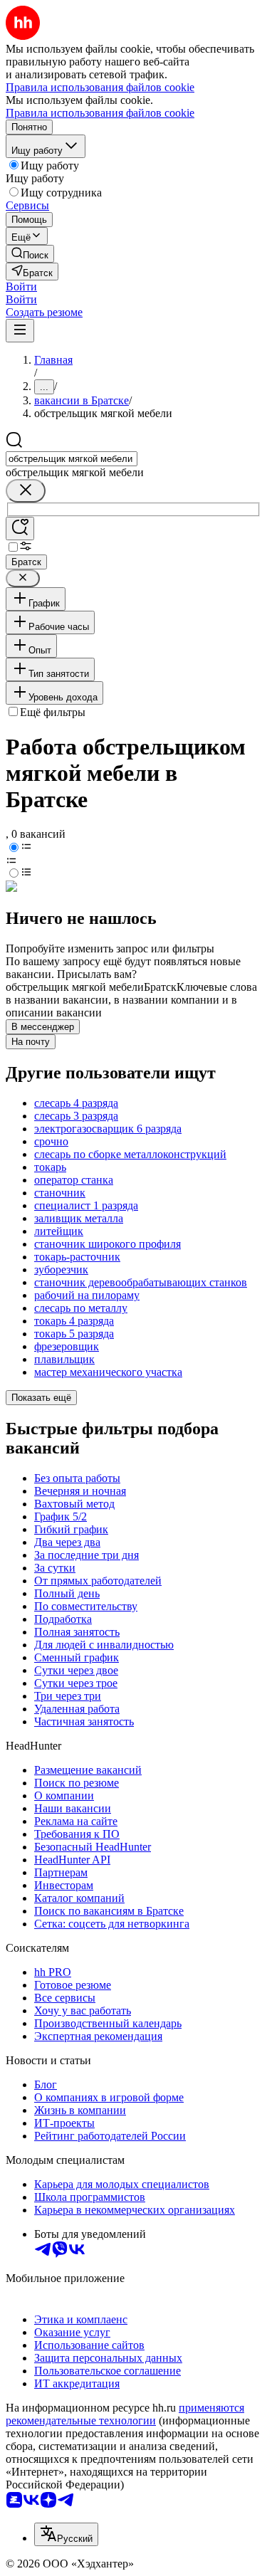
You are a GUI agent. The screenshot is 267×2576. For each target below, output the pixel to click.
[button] (21, 286)
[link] (30, 254)
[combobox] (72, 459)
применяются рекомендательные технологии (125, 2414)
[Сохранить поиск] (20, 529)
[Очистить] (26, 491)
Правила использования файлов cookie (100, 113)
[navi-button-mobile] (20, 331)
